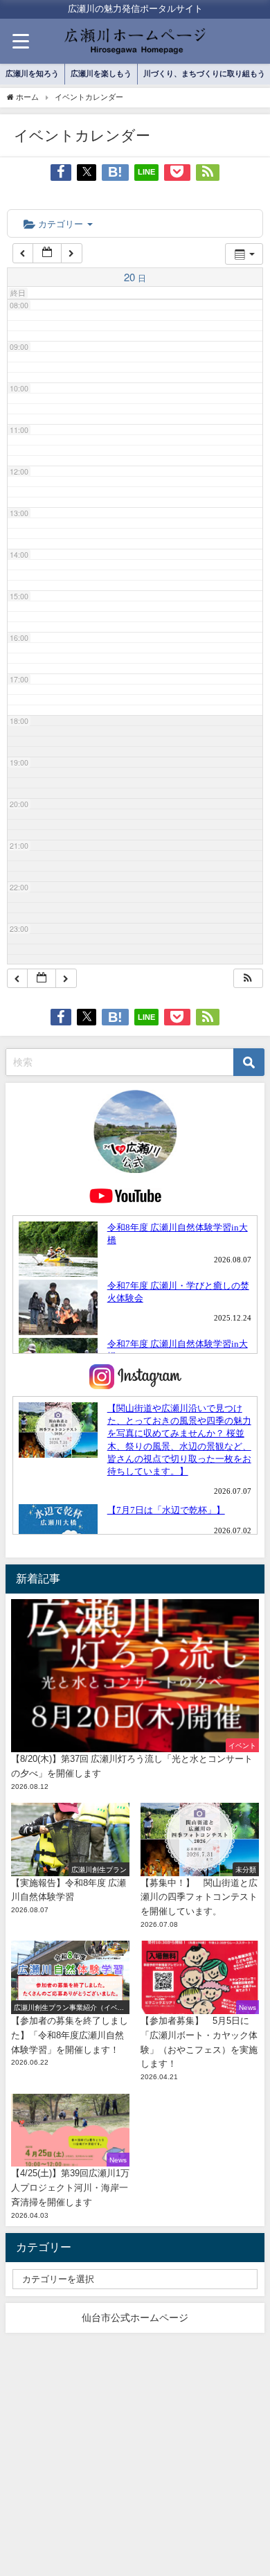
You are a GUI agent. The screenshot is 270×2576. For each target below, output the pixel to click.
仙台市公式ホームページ (135, 2318)
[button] (248, 979)
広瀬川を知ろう (32, 73)
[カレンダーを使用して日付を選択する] (47, 253)
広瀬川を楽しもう (101, 73)
